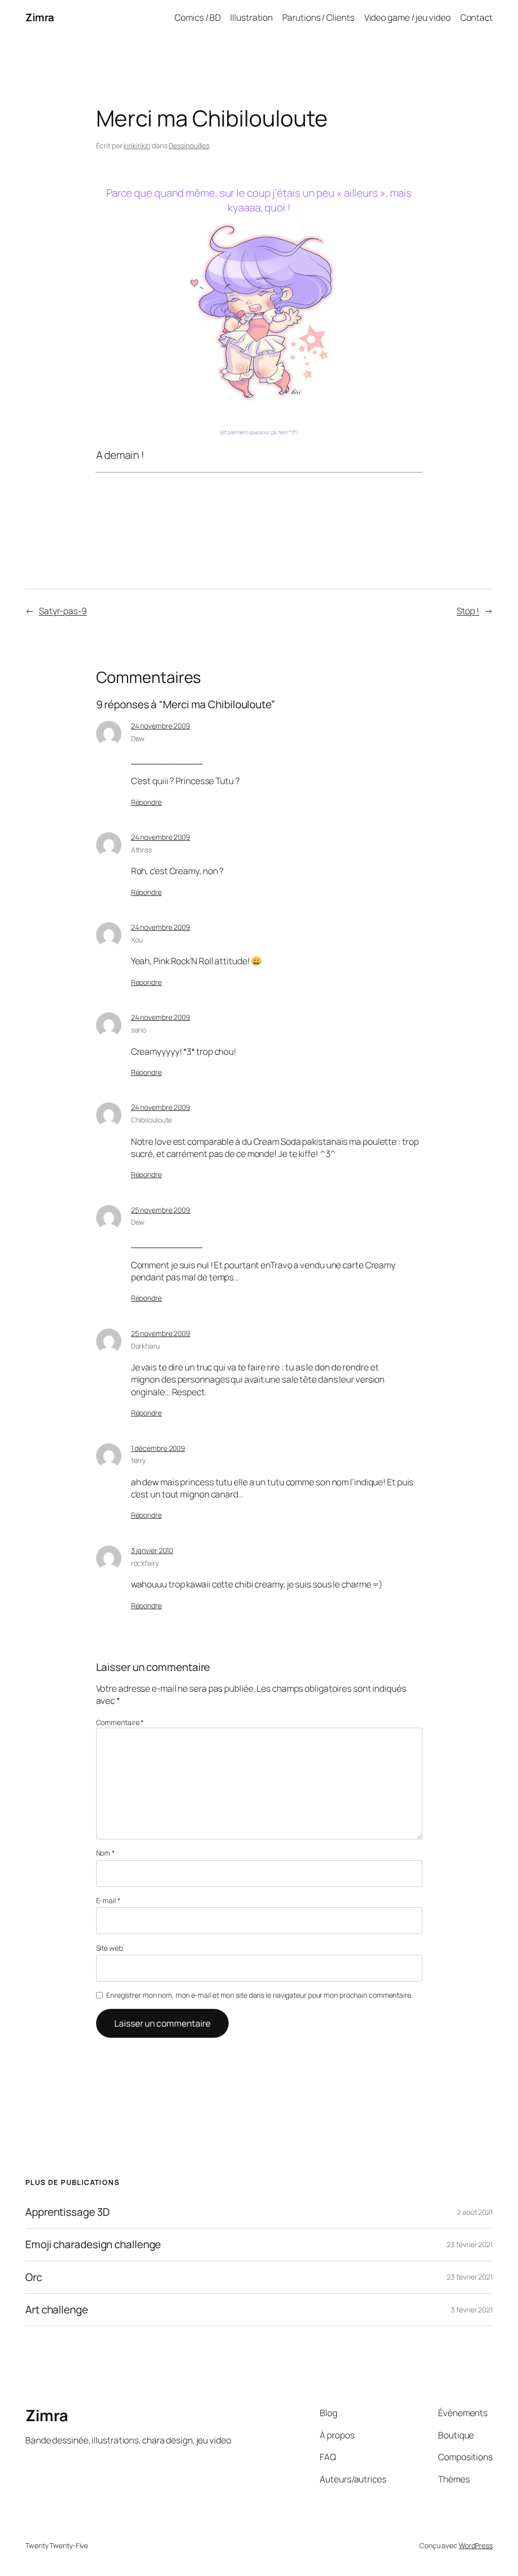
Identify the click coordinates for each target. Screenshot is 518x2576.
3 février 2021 (472, 2310)
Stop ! (468, 611)
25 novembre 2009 (161, 1210)
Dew (138, 738)
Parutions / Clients (318, 17)
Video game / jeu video (407, 17)
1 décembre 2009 (158, 1448)
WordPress (476, 2545)
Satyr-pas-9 (63, 611)
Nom (106, 1853)
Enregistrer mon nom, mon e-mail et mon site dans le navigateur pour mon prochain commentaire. (260, 1995)
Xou (137, 940)
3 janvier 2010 (152, 1550)
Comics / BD (198, 17)
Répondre (146, 802)
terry (139, 1460)
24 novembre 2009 (161, 726)
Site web (110, 1948)
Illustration (251, 17)
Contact (477, 17)
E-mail (108, 1900)
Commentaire (120, 1722)
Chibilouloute (152, 1120)
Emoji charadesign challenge (93, 2244)
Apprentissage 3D (67, 2212)
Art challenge (57, 2310)
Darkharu (145, 1346)
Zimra (40, 17)
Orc (34, 2277)
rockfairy (145, 1563)
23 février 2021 (470, 2244)
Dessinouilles (189, 145)
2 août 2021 (475, 2212)
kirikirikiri (137, 145)
